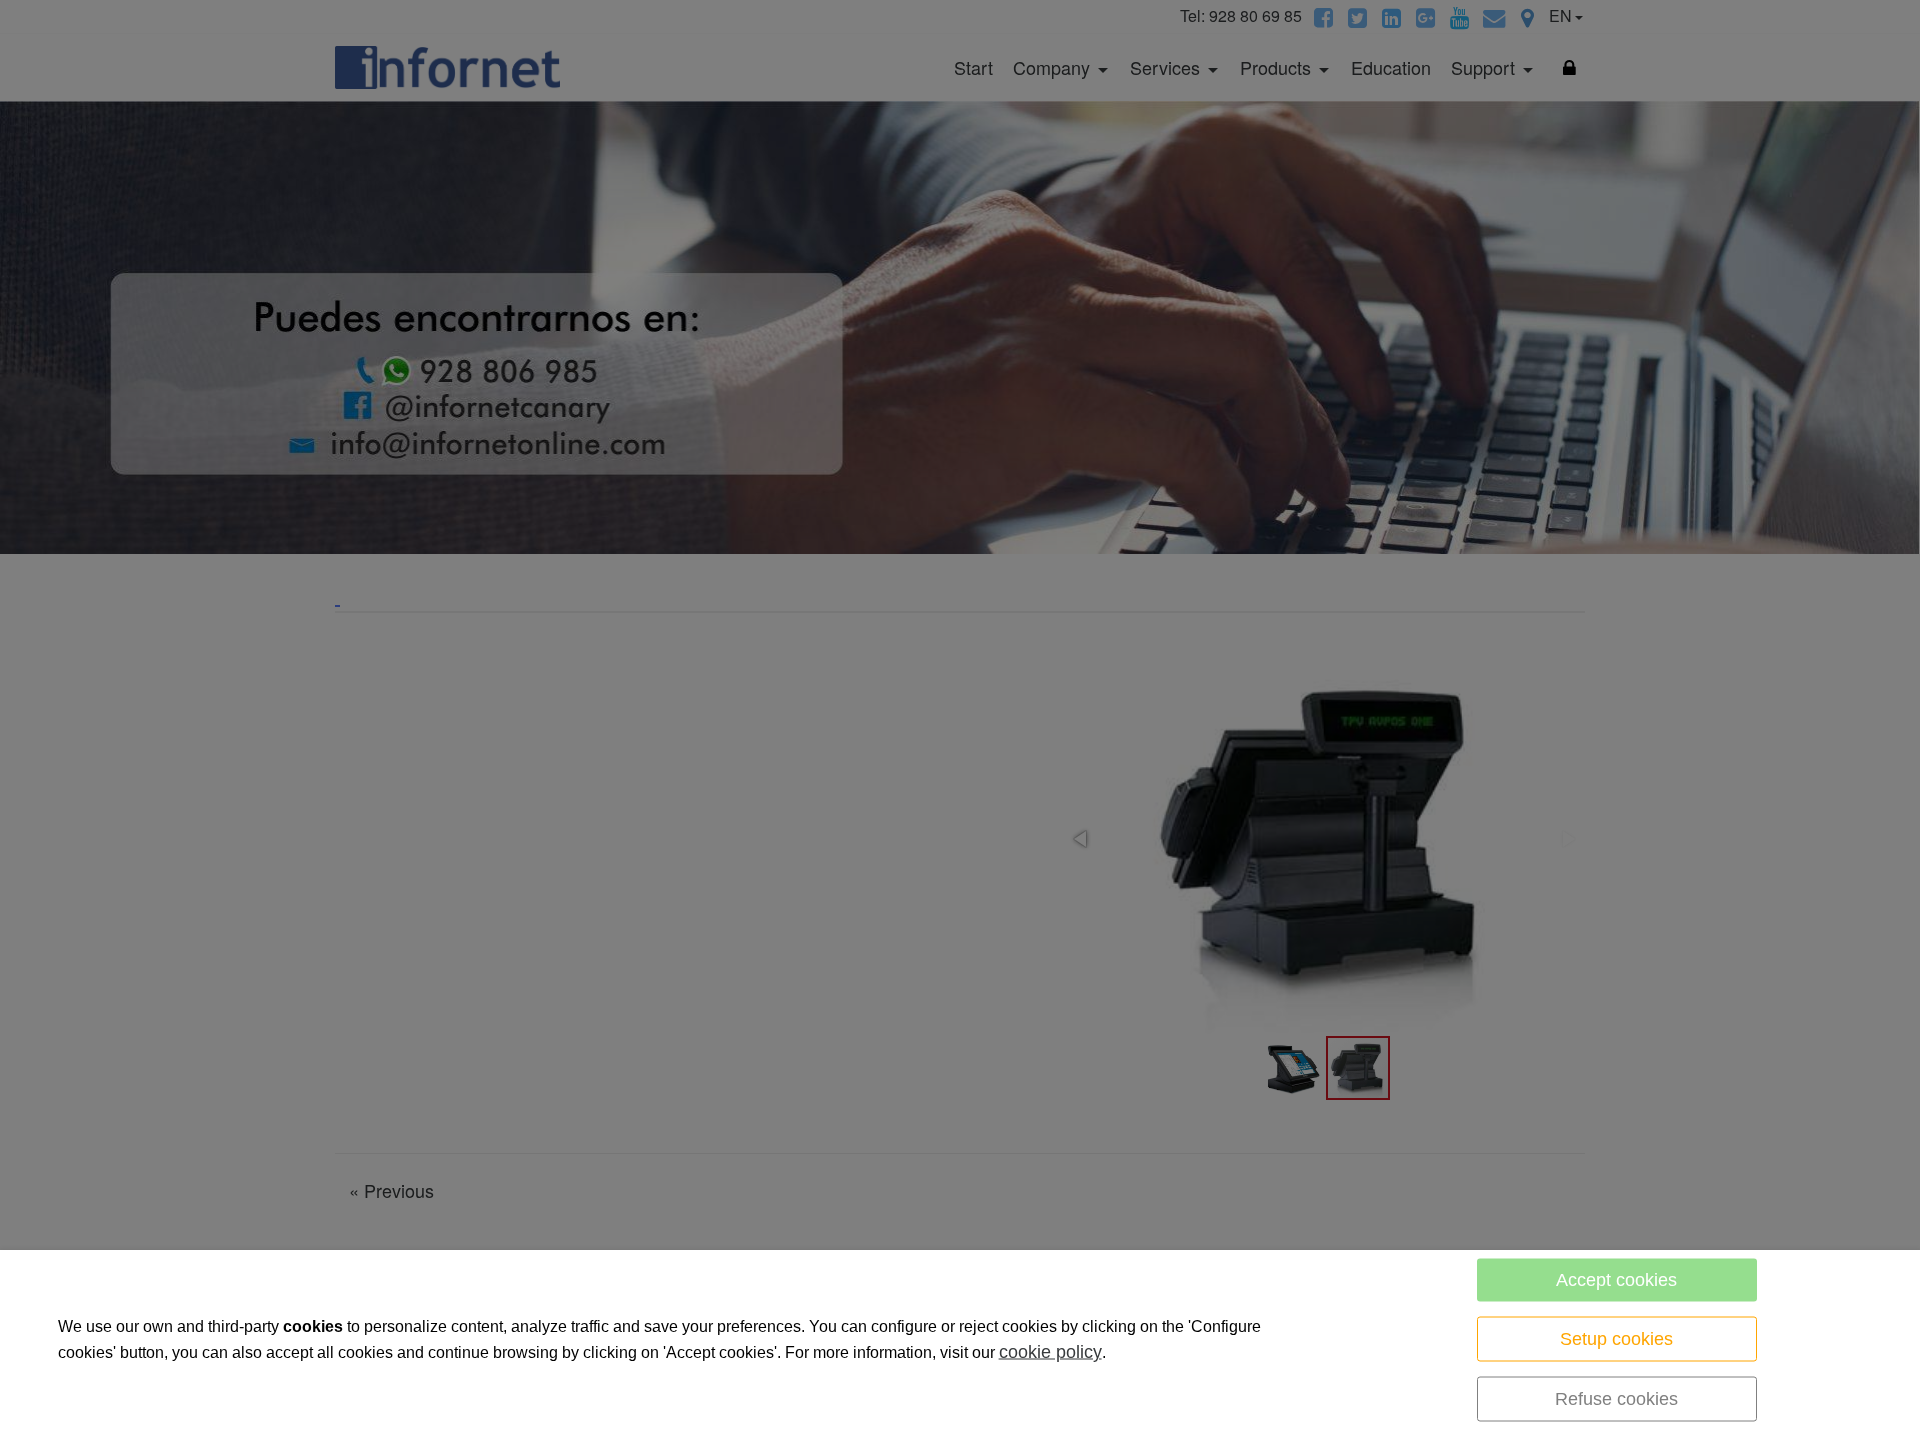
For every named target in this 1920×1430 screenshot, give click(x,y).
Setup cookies (1616, 1339)
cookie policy (1050, 1352)
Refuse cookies (1616, 1399)
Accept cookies (1616, 1280)
